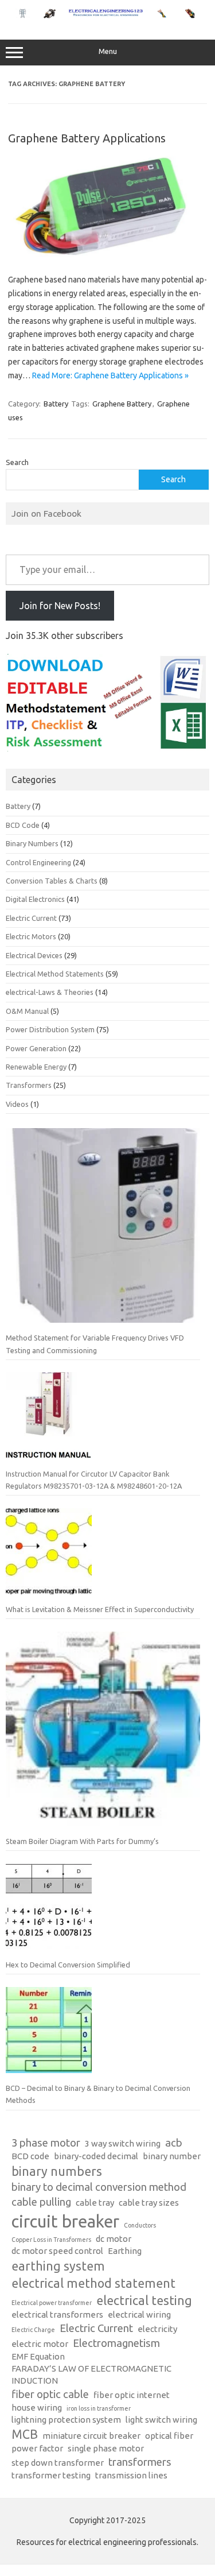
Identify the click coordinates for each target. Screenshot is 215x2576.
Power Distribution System (50, 1029)
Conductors (140, 2225)
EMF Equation (38, 2356)
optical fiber (169, 2436)
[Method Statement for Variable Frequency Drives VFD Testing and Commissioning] (103, 1230)
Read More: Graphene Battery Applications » (110, 375)
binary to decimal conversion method (99, 2187)
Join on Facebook (46, 513)
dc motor (114, 2239)
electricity (157, 2329)
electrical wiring (139, 2314)
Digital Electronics (35, 899)
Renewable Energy (36, 1067)
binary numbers (57, 2171)
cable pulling (41, 2202)
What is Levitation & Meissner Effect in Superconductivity (100, 1609)
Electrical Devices (34, 955)
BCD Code (23, 825)
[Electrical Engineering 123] (107, 16)
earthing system (58, 2266)
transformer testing (51, 2475)
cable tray (95, 2203)
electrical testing (144, 2300)
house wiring (37, 2408)
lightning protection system (66, 2420)
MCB (25, 2434)
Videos (17, 1104)
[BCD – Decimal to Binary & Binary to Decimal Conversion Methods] (49, 2035)
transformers (140, 2462)
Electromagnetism (116, 2343)
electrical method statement (93, 2283)
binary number (172, 2156)
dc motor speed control (57, 2251)
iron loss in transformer (99, 2408)
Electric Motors (31, 936)
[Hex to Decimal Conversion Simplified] (49, 1911)
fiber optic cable (50, 2394)
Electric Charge (33, 2330)
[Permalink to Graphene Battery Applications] (107, 254)
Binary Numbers (32, 843)
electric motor (40, 2344)
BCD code (30, 2156)
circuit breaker (65, 2221)
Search (17, 462)
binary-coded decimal (96, 2156)
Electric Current (31, 918)
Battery (56, 404)
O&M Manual (27, 1011)
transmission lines (131, 2475)
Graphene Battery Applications (87, 138)
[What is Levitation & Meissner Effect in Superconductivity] (49, 1556)
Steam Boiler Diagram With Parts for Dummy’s (82, 1841)
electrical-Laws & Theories (50, 992)
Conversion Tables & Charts (52, 881)
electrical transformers (57, 2314)
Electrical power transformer (52, 2303)
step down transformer (58, 2463)
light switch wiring (161, 2420)
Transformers (29, 1085)
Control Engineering (38, 862)
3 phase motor (46, 2143)
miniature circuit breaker (91, 2436)
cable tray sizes (149, 2203)
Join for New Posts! (60, 606)
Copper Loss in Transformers (51, 2240)
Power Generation (36, 1048)
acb (174, 2143)
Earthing (125, 2251)
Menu (108, 51)
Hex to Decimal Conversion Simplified (68, 1965)
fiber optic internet (132, 2395)
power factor (37, 2448)
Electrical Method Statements (55, 974)
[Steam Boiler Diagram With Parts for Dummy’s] (103, 1734)
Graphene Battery (122, 404)
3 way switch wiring (123, 2143)
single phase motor (106, 2448)
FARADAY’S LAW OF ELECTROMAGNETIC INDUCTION (91, 2374)
